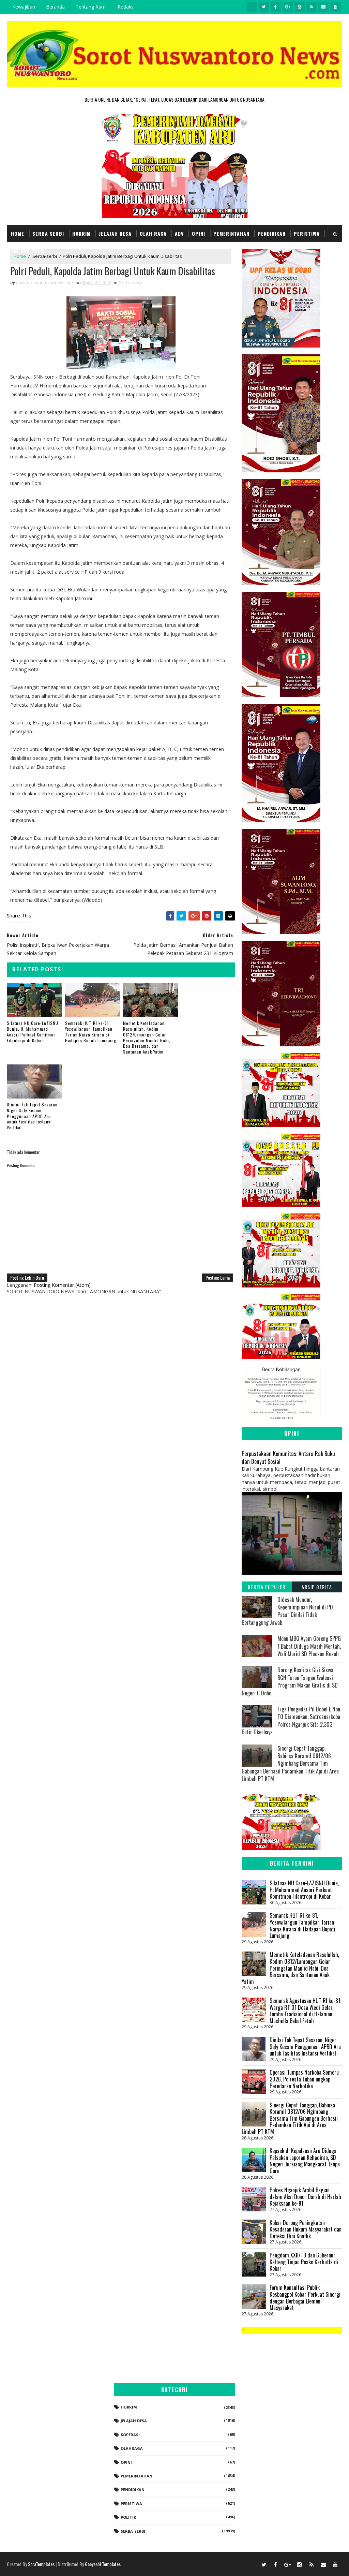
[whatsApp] (252, 7)
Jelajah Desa (115, 233)
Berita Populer (267, 1587)
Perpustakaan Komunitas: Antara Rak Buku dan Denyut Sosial (288, 1457)
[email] (323, 7)
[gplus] (288, 7)
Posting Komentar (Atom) (62, 1285)
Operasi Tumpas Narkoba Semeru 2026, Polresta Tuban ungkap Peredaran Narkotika (304, 2079)
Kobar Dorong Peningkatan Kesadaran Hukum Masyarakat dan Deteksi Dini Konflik (306, 2229)
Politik (128, 2517)
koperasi (130, 2435)
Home (18, 233)
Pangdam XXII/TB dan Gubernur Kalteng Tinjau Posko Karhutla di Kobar (304, 2262)
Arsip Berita (317, 1587)
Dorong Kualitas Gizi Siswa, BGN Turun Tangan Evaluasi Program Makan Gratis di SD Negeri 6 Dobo (290, 1681)
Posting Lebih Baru (27, 1277)
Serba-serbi (131, 282)
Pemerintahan (231, 233)
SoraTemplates (41, 2564)
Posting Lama (218, 1277)
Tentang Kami (91, 7)
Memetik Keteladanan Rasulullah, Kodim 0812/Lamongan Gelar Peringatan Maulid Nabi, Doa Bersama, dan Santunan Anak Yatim (147, 1037)
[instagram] (300, 7)
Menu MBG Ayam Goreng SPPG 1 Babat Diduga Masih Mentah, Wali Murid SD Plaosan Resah (309, 1646)
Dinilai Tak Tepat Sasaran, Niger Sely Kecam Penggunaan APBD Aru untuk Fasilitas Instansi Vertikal (33, 1116)
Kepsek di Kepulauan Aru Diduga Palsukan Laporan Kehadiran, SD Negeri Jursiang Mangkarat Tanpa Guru (305, 2161)
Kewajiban (24, 7)
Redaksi (126, 7)
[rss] (312, 7)
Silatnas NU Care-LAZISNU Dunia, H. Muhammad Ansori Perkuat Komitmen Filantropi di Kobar (33, 1032)
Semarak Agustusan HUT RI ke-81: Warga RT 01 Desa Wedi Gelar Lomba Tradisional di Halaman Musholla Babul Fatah (305, 2011)
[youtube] (335, 7)
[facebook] (276, 7)
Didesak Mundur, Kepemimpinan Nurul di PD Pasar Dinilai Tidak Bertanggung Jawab (287, 1611)
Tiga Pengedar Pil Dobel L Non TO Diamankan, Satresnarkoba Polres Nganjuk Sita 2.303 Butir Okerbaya (291, 1720)
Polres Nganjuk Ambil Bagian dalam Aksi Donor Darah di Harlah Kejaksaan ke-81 (305, 2197)
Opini (199, 233)
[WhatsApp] (252, 2564)
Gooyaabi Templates (103, 2564)
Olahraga (132, 2448)
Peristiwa (307, 233)
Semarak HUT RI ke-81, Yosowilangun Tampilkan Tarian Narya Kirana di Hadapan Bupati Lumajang (91, 1032)
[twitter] (264, 7)
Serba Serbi (48, 233)
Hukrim (81, 233)
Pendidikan (272, 233)
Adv (179, 233)
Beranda (55, 7)
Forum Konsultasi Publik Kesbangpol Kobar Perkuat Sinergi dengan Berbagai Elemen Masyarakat (305, 2298)
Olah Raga (153, 233)
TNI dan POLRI (28, 251)
